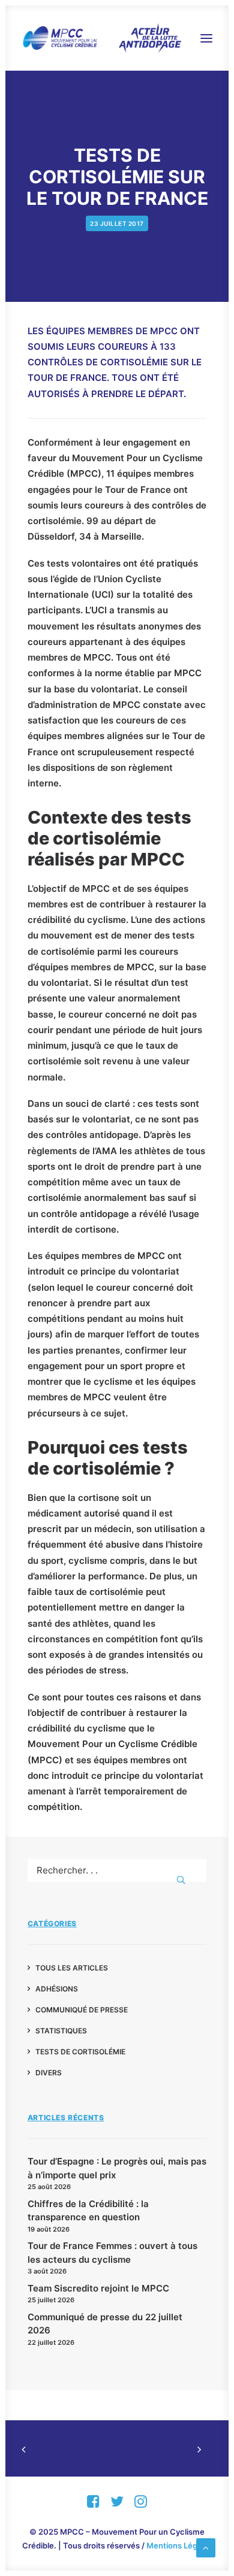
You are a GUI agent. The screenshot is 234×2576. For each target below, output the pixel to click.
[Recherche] (117, 1870)
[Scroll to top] (206, 2547)
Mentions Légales (179, 2545)
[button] (206, 38)
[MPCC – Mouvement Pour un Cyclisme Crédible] (101, 38)
